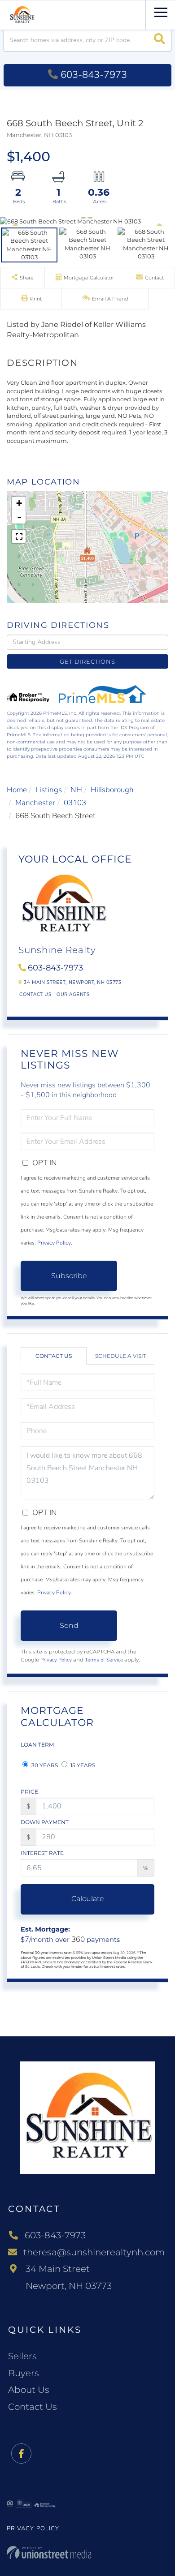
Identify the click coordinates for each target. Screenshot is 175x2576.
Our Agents (73, 994)
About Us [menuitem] (29, 2390)
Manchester (35, 803)
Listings (49, 790)
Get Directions (87, 661)
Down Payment (45, 1822)
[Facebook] (21, 2454)
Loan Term (37, 1745)
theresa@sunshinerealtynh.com (94, 2252)
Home (17, 790)
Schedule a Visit (121, 1356)
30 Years (44, 1765)
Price (29, 1792)
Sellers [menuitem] (22, 2356)
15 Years (82, 1765)
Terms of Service (104, 1660)
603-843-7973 (94, 75)
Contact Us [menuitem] (33, 2407)
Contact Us (35, 994)
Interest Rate (42, 1853)
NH (76, 790)
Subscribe (69, 1276)
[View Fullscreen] (19, 537)
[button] (160, 40)
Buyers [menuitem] (24, 2373)
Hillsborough (112, 790)
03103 (75, 803)
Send (69, 1625)
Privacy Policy (54, 1243)
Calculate (88, 1899)
